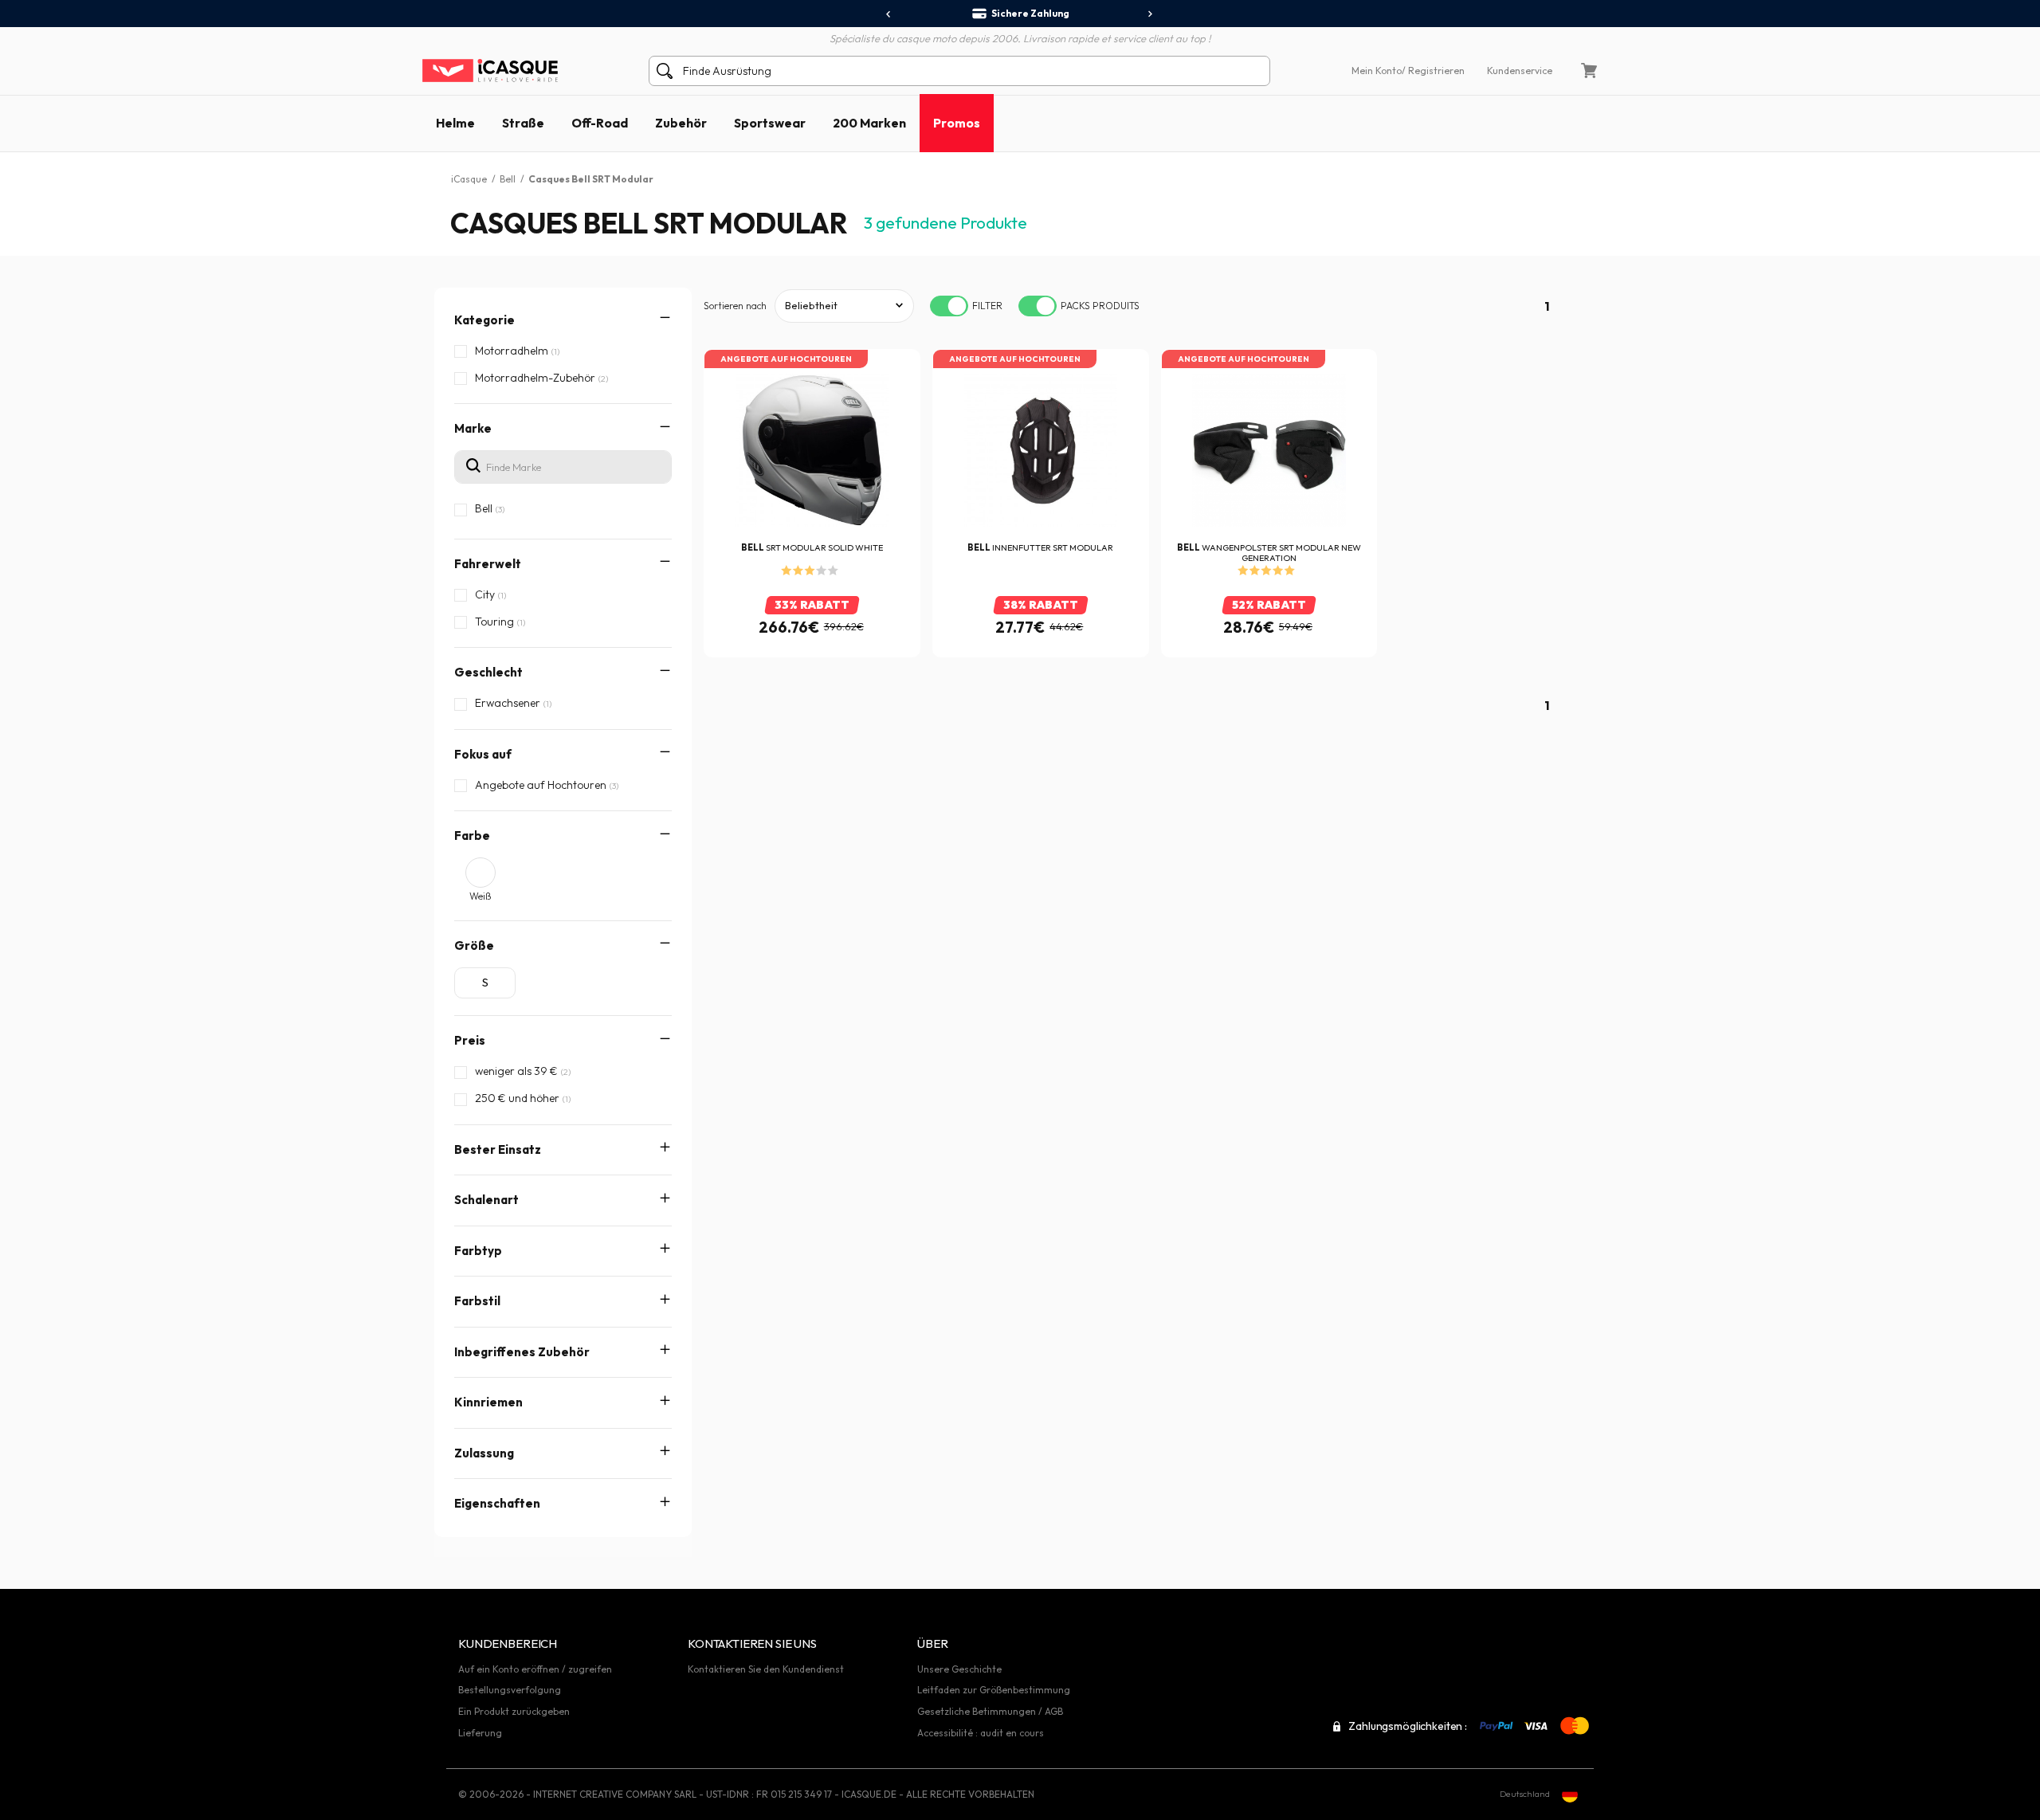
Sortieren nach (735, 306)
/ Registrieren (1433, 71)
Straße (523, 123)
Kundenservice (1520, 71)
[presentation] (889, 14)
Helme (455, 123)
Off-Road (600, 123)
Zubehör (681, 123)
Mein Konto (1377, 71)
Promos (957, 123)
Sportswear (770, 123)
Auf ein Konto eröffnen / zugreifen (535, 1669)
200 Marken (869, 123)
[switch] (949, 306)
